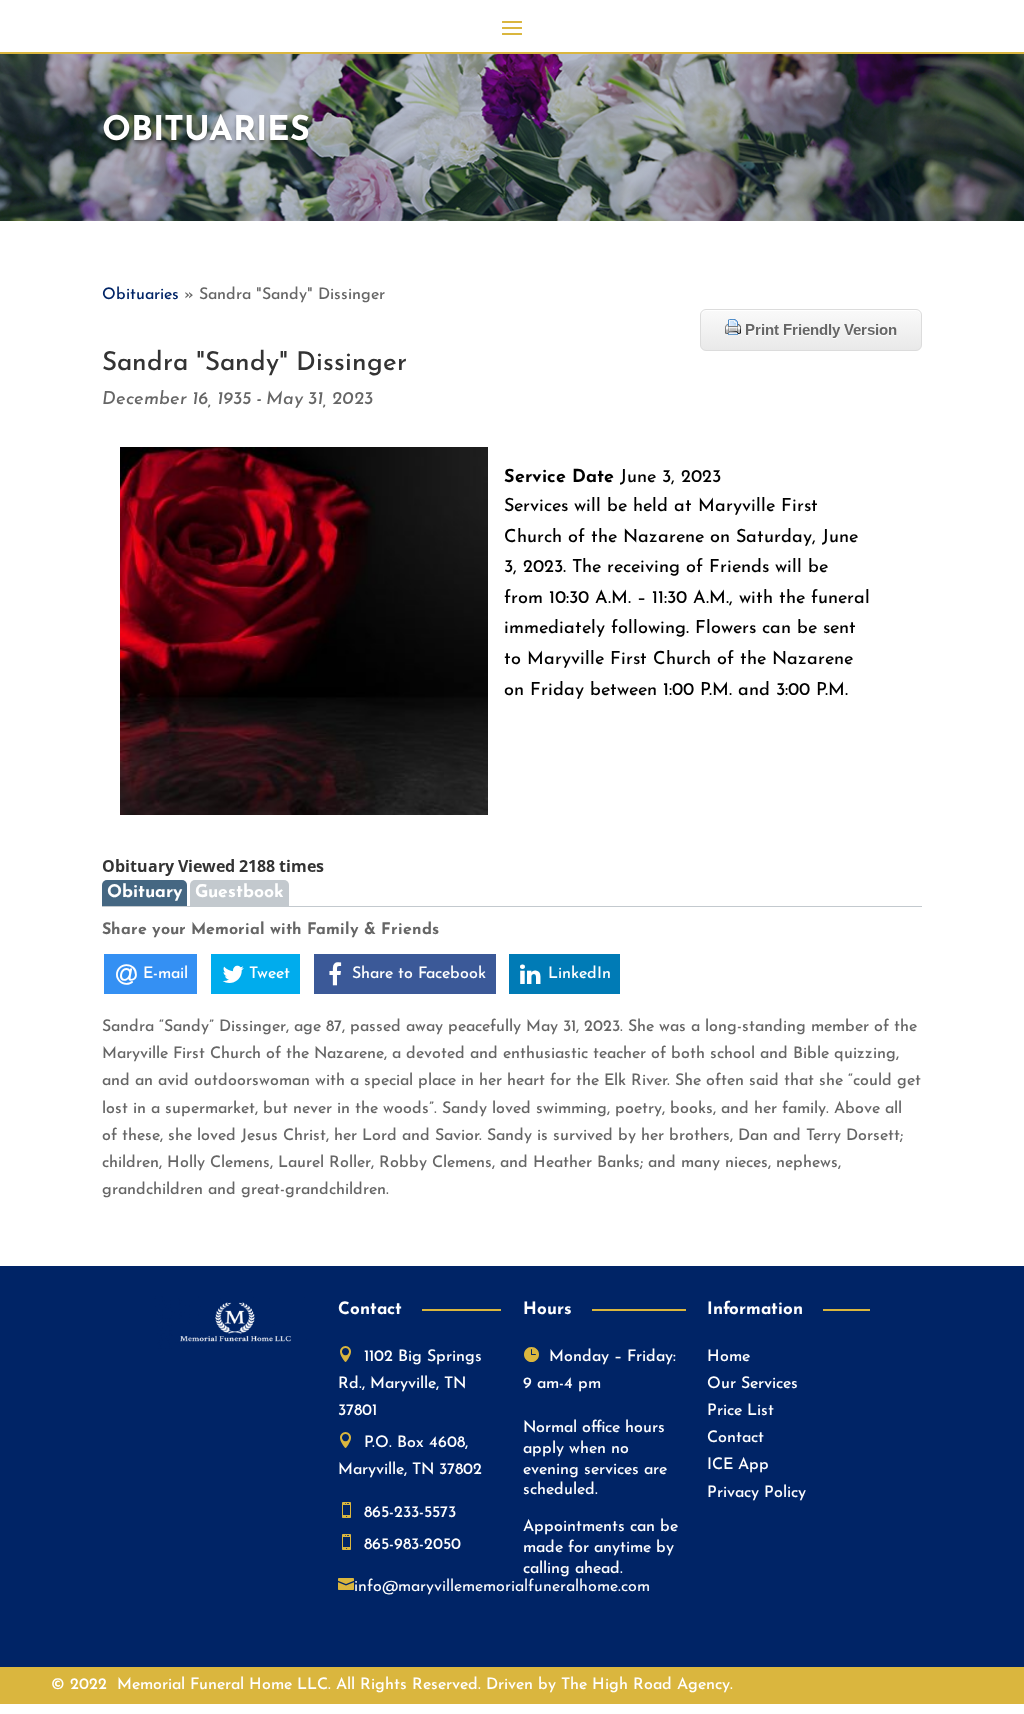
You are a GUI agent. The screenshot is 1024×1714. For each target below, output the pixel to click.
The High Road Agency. (647, 1685)
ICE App (738, 1465)
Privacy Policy (756, 1493)
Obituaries (140, 295)
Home (728, 1357)
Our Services (752, 1384)
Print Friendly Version (819, 329)
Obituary (144, 892)
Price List (740, 1411)
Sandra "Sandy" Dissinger (254, 363)
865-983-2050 (412, 1545)
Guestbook (239, 892)
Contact (735, 1438)
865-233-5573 (410, 1513)
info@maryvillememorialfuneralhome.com (502, 1587)
